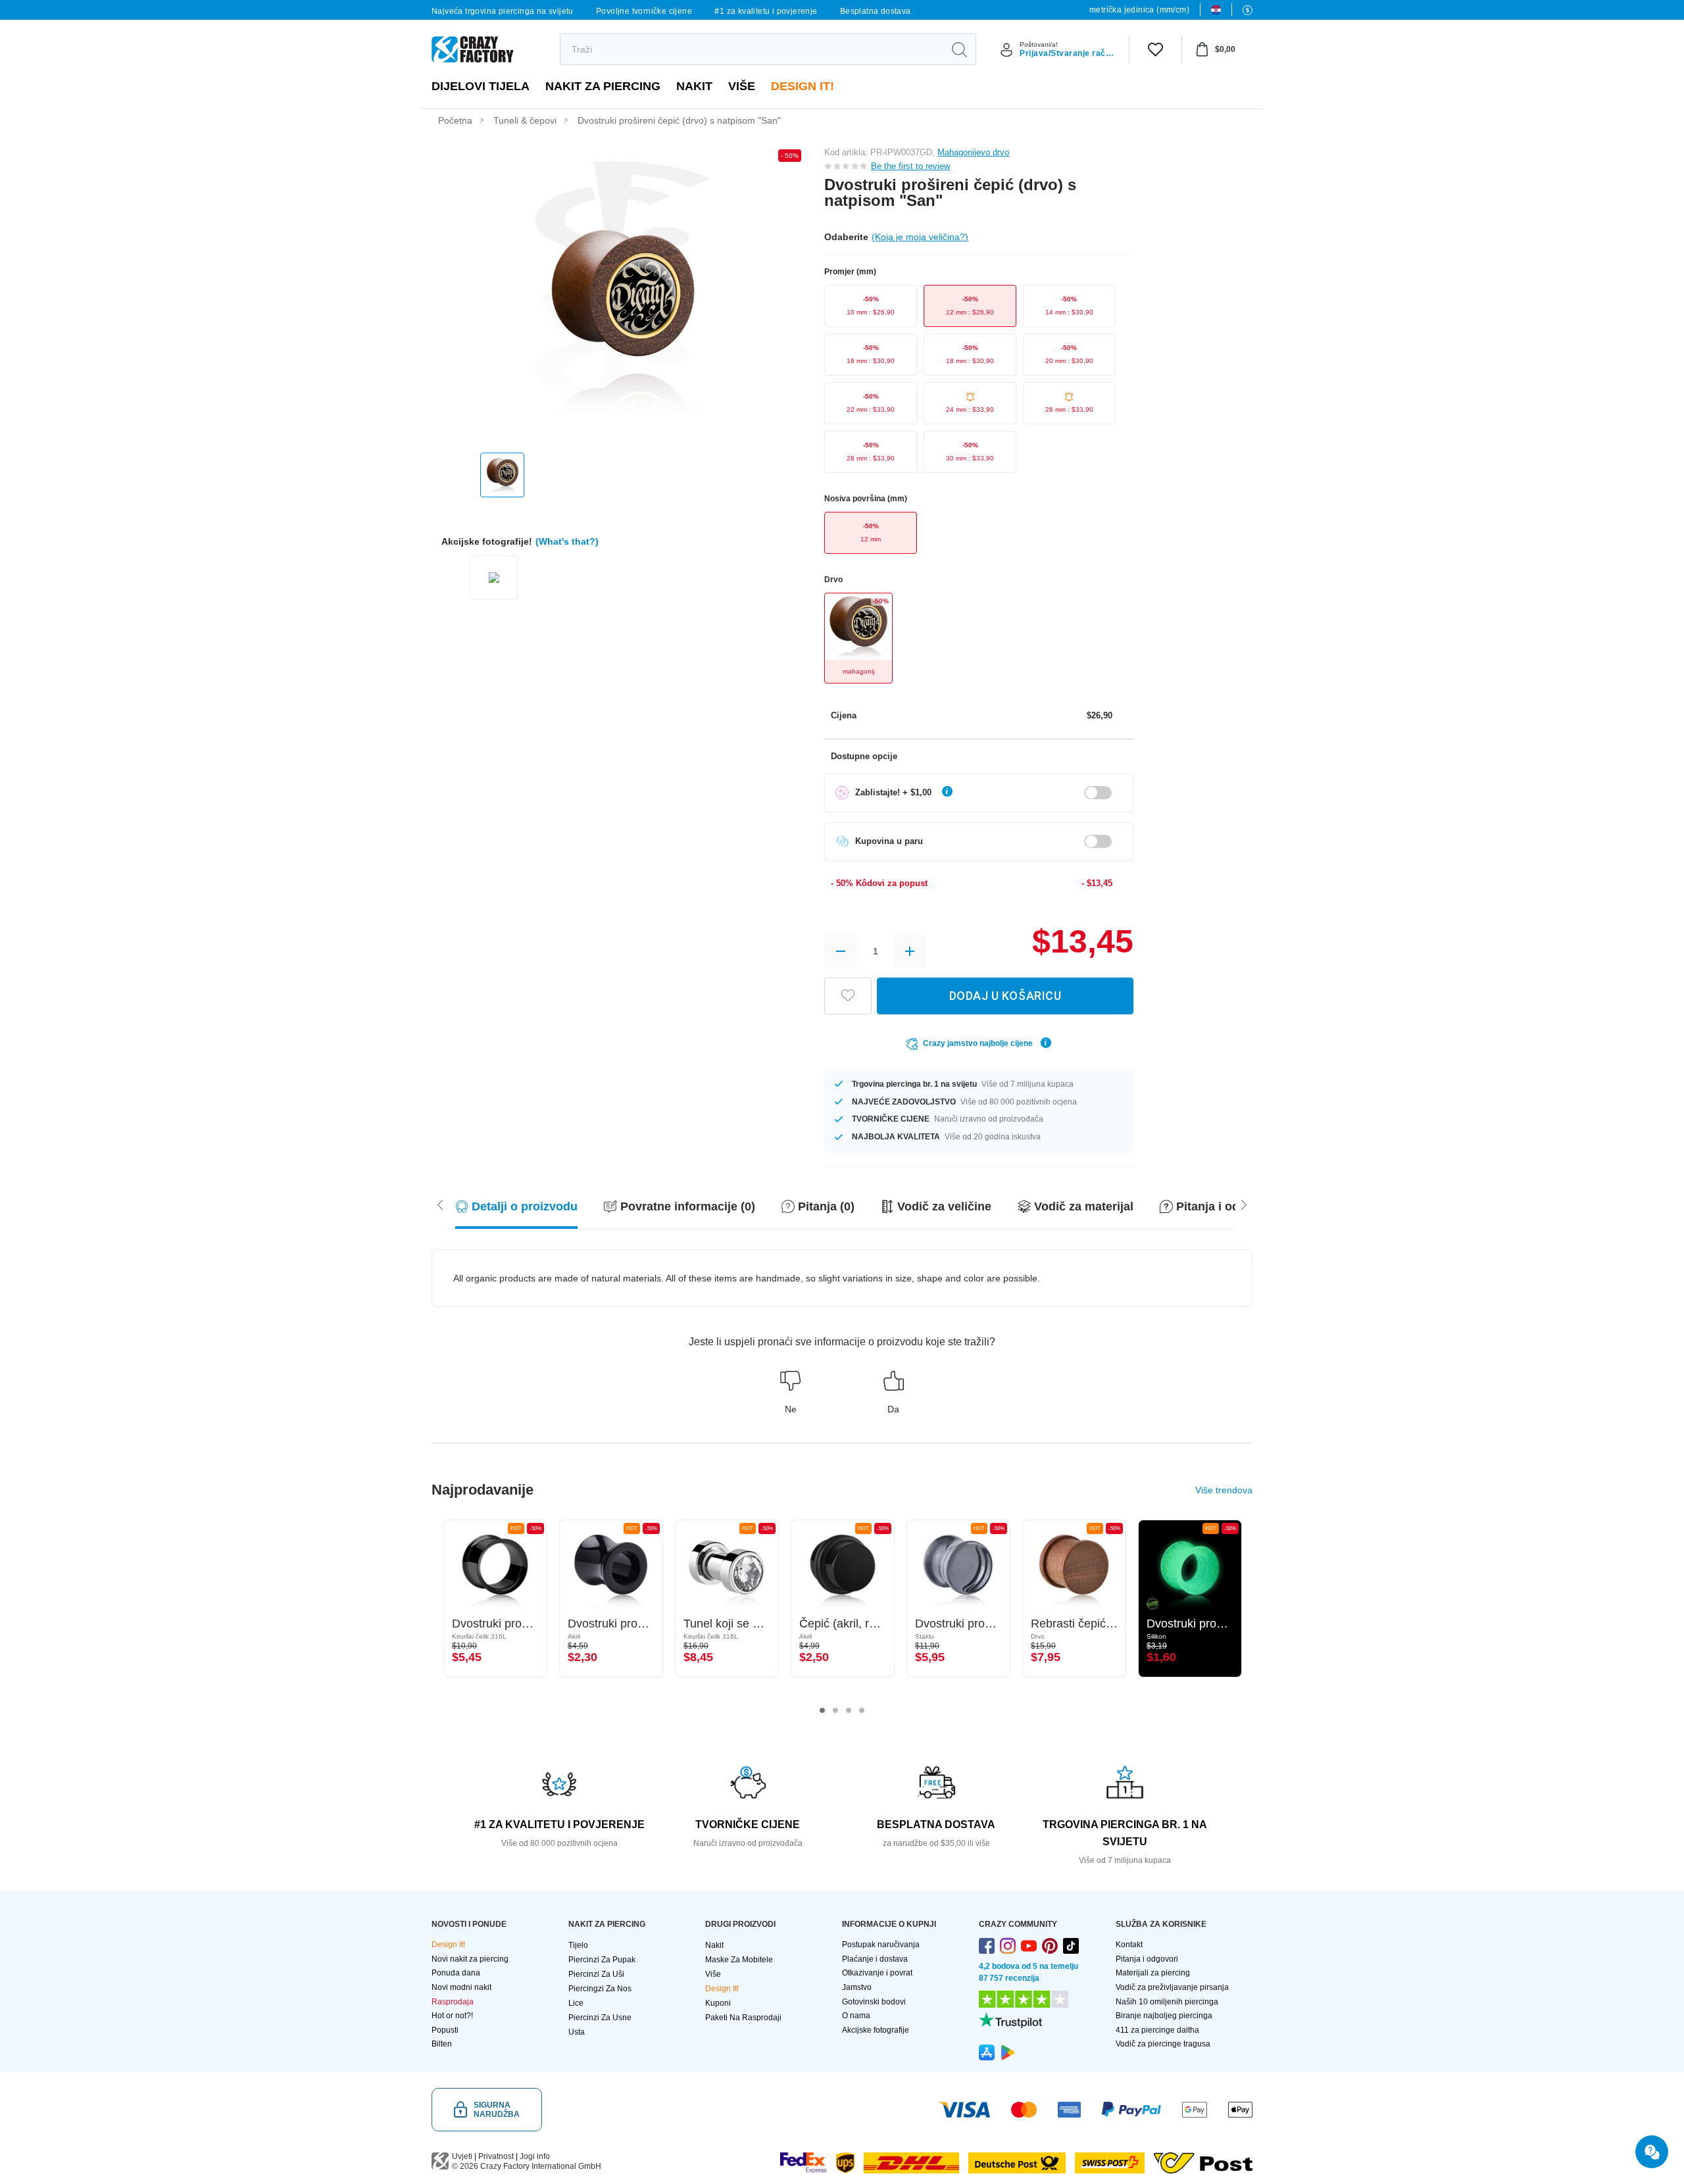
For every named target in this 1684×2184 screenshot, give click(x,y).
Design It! (803, 86)
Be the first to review (910, 166)
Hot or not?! (452, 2016)
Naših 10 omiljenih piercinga (1167, 2002)
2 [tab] (835, 1710)
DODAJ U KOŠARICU (1005, 996)
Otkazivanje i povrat (877, 1973)
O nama (856, 2016)
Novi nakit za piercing (470, 1959)
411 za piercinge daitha (1157, 2030)
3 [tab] (849, 1710)
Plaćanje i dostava (875, 1959)
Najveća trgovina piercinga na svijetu (503, 11)
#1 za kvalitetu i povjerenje (766, 11)
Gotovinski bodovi (874, 2002)
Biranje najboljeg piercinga (1164, 2016)
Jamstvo (857, 1987)
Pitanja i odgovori (1147, 1959)
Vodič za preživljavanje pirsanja (1172, 1987)
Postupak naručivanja (881, 1945)
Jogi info (535, 2156)
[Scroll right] (440, 1204)
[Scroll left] (1244, 1204)
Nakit (694, 86)
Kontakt (1129, 1945)
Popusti (445, 2030)
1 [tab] (822, 1710)
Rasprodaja (453, 2002)
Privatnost (496, 2156)
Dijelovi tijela (481, 86)
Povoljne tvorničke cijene (644, 11)
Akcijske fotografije (876, 2030)
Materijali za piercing (1153, 1973)
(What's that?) (567, 541)
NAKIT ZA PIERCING (603, 86)
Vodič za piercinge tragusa (1163, 2044)
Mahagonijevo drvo (973, 152)
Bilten (442, 2044)
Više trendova (1224, 1490)
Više (742, 86)
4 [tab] (862, 1710)
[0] (1155, 49)
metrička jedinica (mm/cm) (1139, 10)
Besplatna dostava (876, 11)
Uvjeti (462, 2156)
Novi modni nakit (461, 1987)
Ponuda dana (456, 1973)
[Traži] (959, 49)
